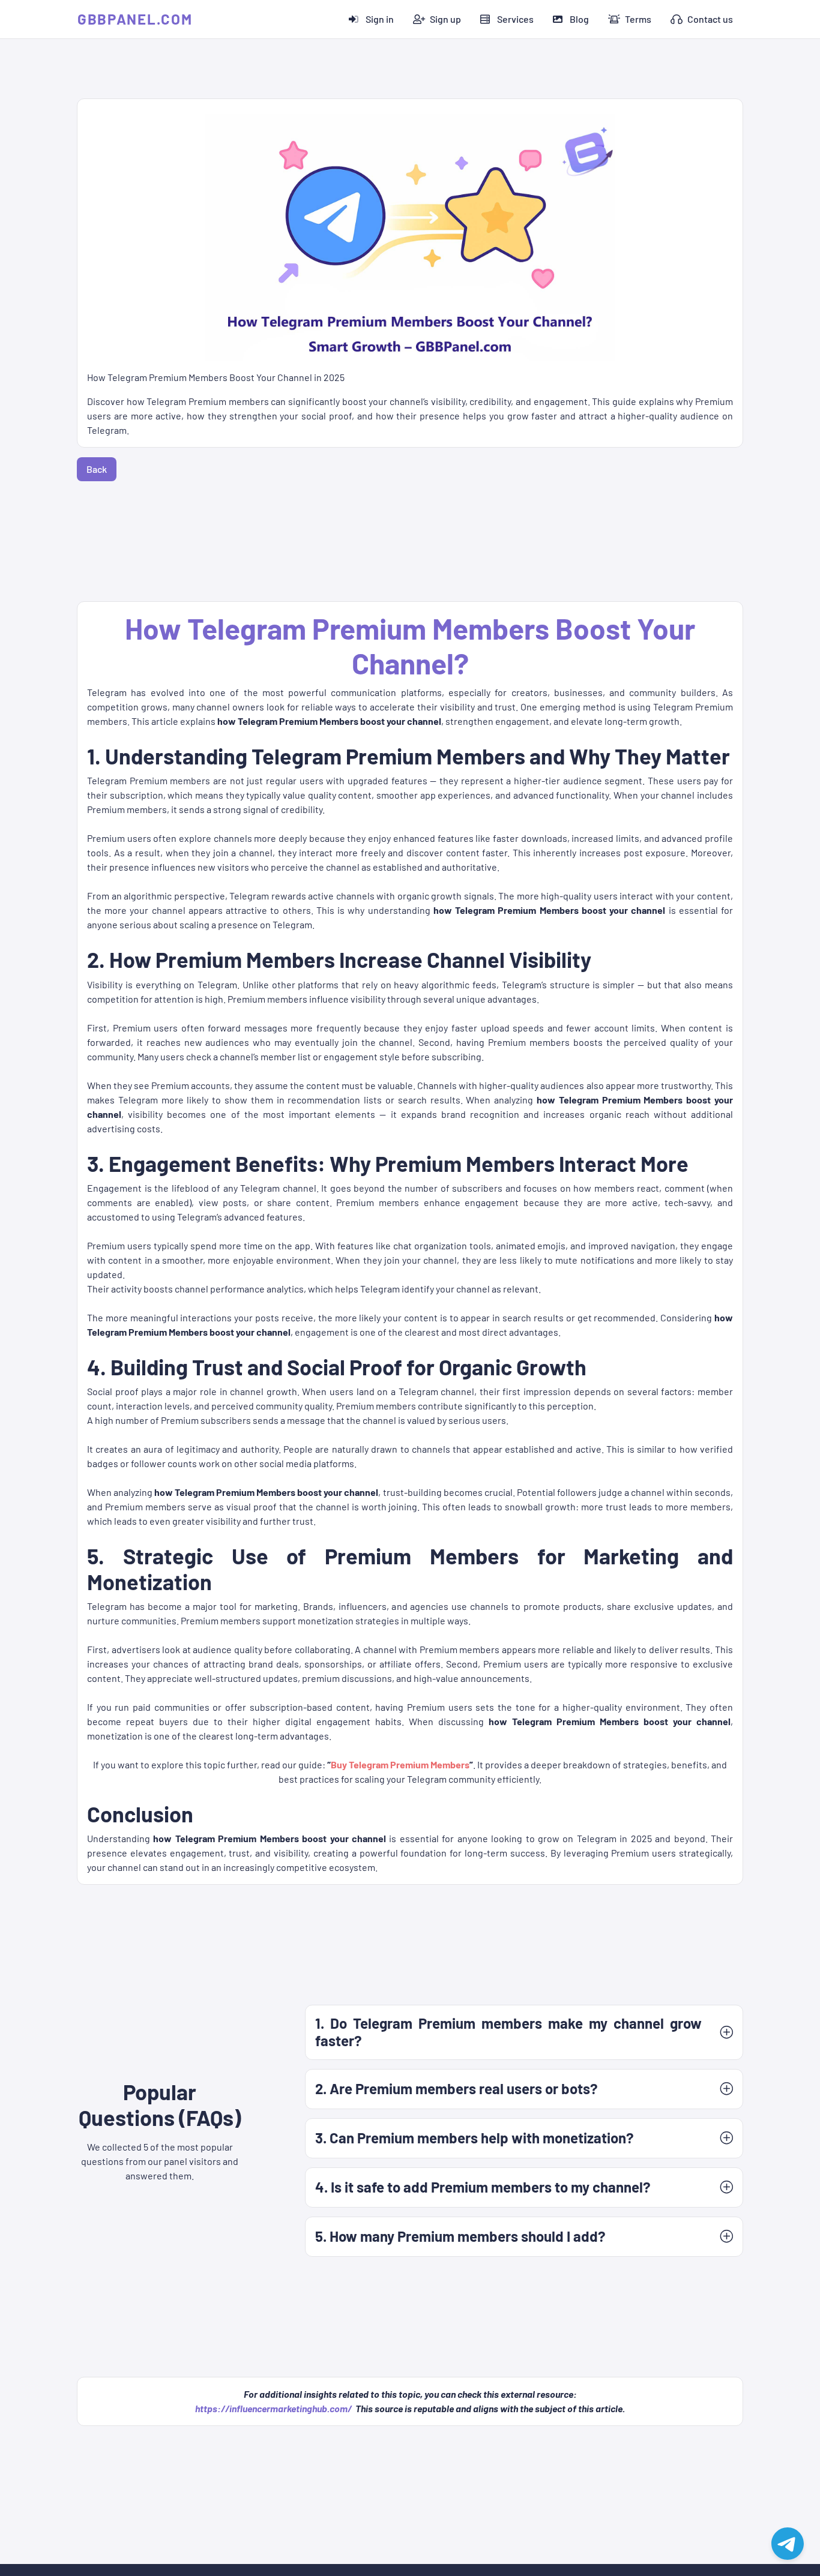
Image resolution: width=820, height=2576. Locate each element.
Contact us (710, 19)
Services (515, 19)
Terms (638, 19)
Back (97, 469)
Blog (579, 19)
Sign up (445, 19)
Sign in (380, 19)
